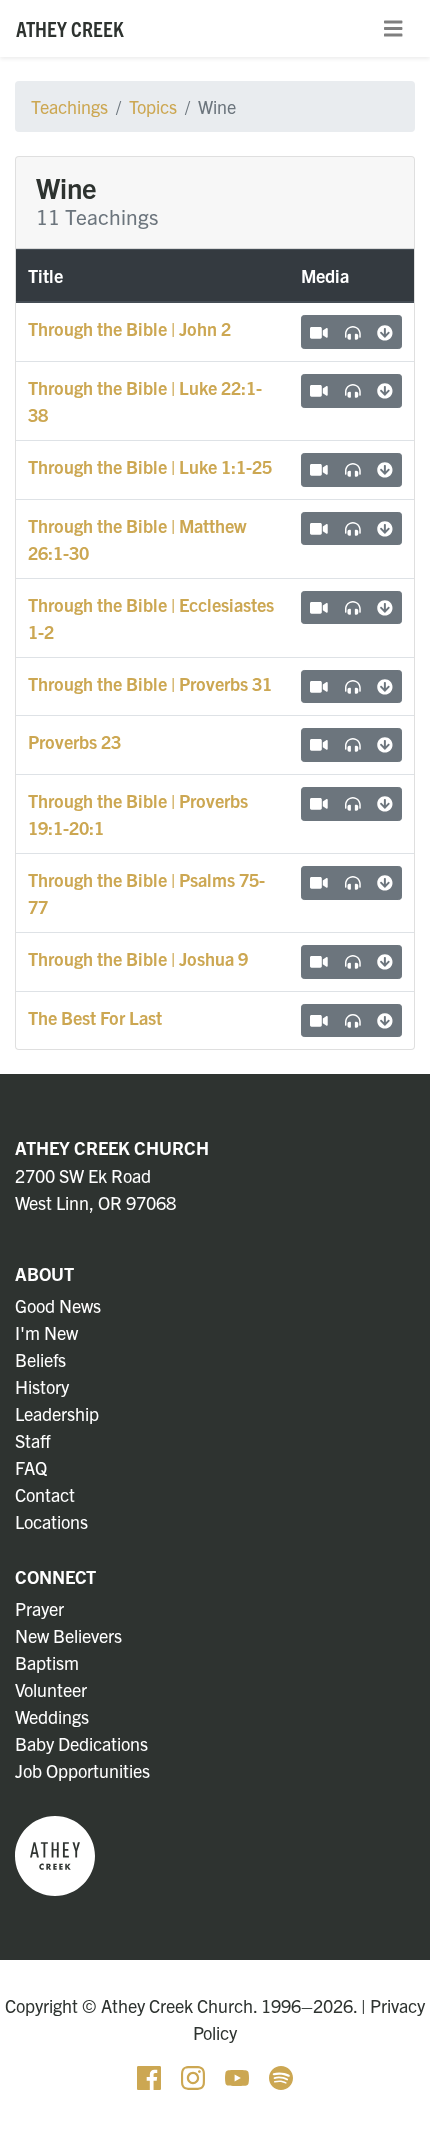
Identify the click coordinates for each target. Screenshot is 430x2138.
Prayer (39, 1608)
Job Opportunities (82, 1770)
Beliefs (40, 1359)
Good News (58, 1305)
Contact (45, 1494)
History (42, 1386)
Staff (33, 1440)
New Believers (68, 1635)
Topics (153, 106)
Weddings (52, 1716)
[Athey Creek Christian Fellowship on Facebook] (151, 2075)
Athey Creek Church (112, 1147)
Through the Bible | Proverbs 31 (150, 683)
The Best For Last (95, 1017)
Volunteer (51, 1689)
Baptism (47, 1662)
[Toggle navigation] (393, 29)
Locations (51, 1521)
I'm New (46, 1332)
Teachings (69, 106)
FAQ (31, 1467)
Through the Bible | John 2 (129, 328)
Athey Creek (70, 28)
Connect (55, 1576)
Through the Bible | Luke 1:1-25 (150, 466)
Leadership (57, 1413)
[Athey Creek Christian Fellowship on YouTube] (239, 2075)
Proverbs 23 (74, 741)
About (44, 1273)
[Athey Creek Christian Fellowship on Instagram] (195, 2075)
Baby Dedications (81, 1743)
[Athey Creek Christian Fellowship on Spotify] (281, 2075)
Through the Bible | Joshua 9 (138, 958)
